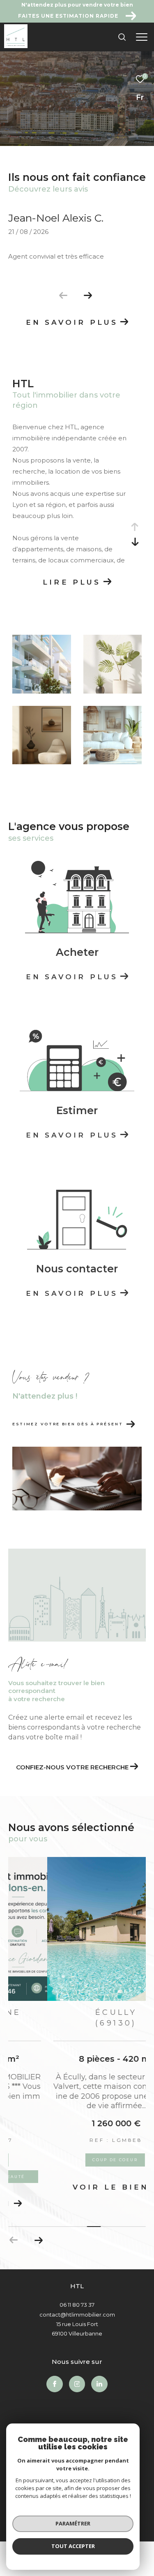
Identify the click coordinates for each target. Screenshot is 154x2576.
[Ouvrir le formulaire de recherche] (122, 37)
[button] (88, 296)
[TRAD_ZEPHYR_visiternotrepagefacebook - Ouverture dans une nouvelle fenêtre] (55, 2372)
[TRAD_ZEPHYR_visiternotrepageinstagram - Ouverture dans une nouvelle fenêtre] (77, 2372)
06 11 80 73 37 (77, 2292)
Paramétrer (73, 2523)
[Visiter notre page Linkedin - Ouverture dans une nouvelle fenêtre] (99, 2372)
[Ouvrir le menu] (142, 37)
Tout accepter (73, 2546)
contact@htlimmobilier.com (77, 2302)
